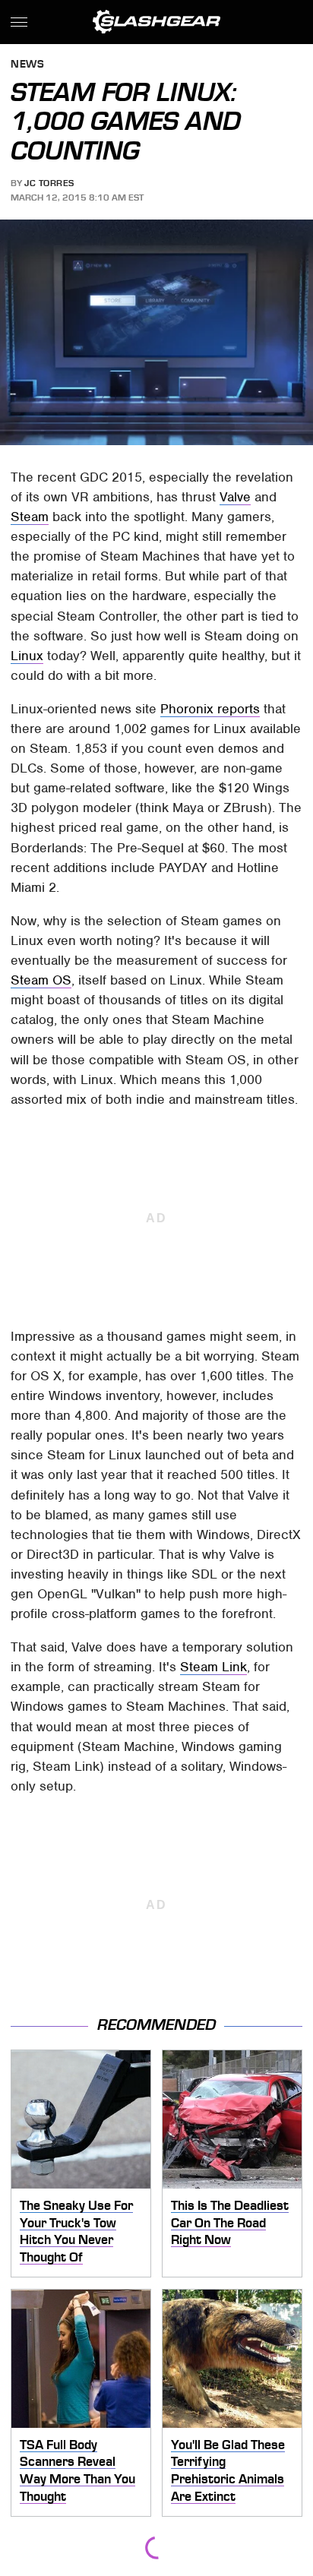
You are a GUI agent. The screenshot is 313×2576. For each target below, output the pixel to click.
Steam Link (213, 1667)
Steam (30, 517)
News (27, 65)
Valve (235, 497)
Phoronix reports (210, 709)
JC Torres (49, 183)
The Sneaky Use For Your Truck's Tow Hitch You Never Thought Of (76, 2231)
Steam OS (41, 980)
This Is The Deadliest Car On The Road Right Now (230, 2222)
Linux (27, 656)
